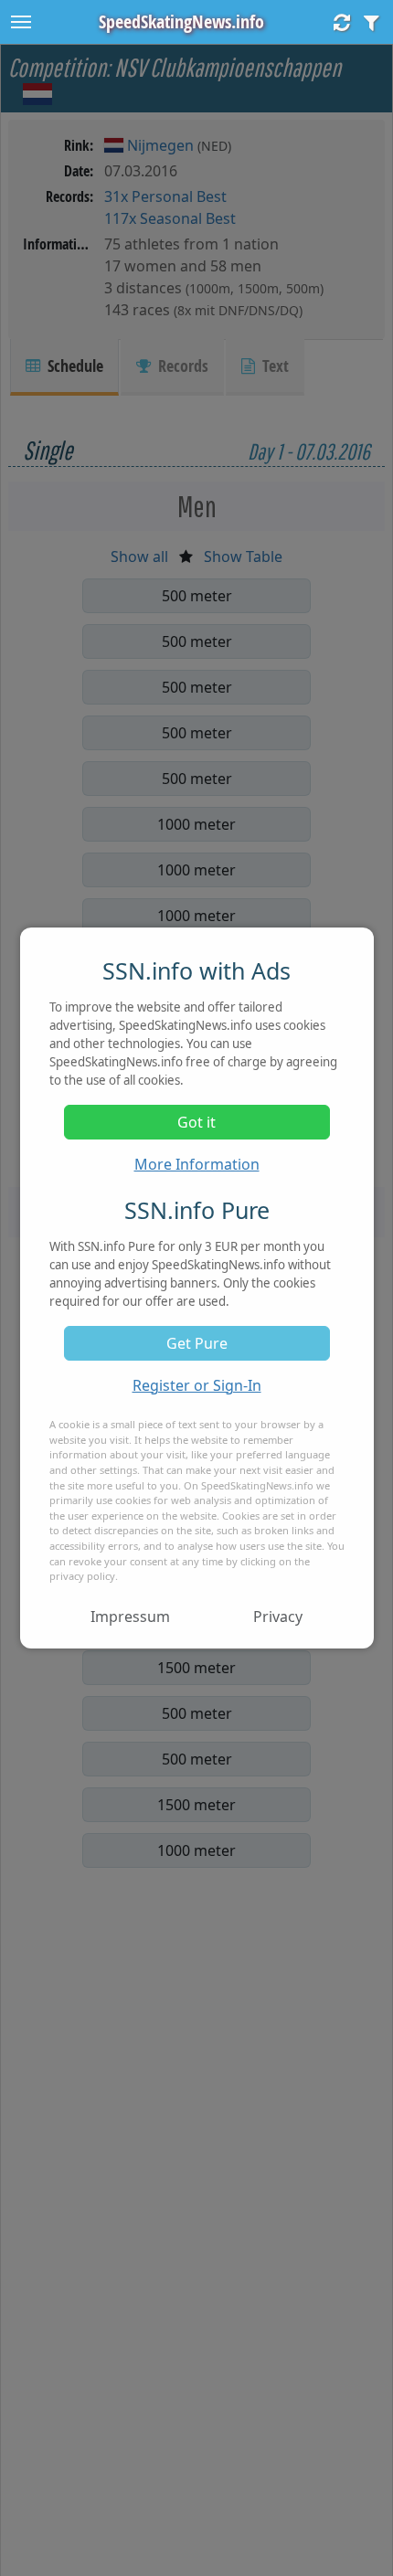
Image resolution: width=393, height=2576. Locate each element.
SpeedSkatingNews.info (181, 21)
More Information (197, 1164)
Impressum (130, 1617)
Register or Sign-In (197, 1385)
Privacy (278, 1617)
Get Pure (197, 1343)
